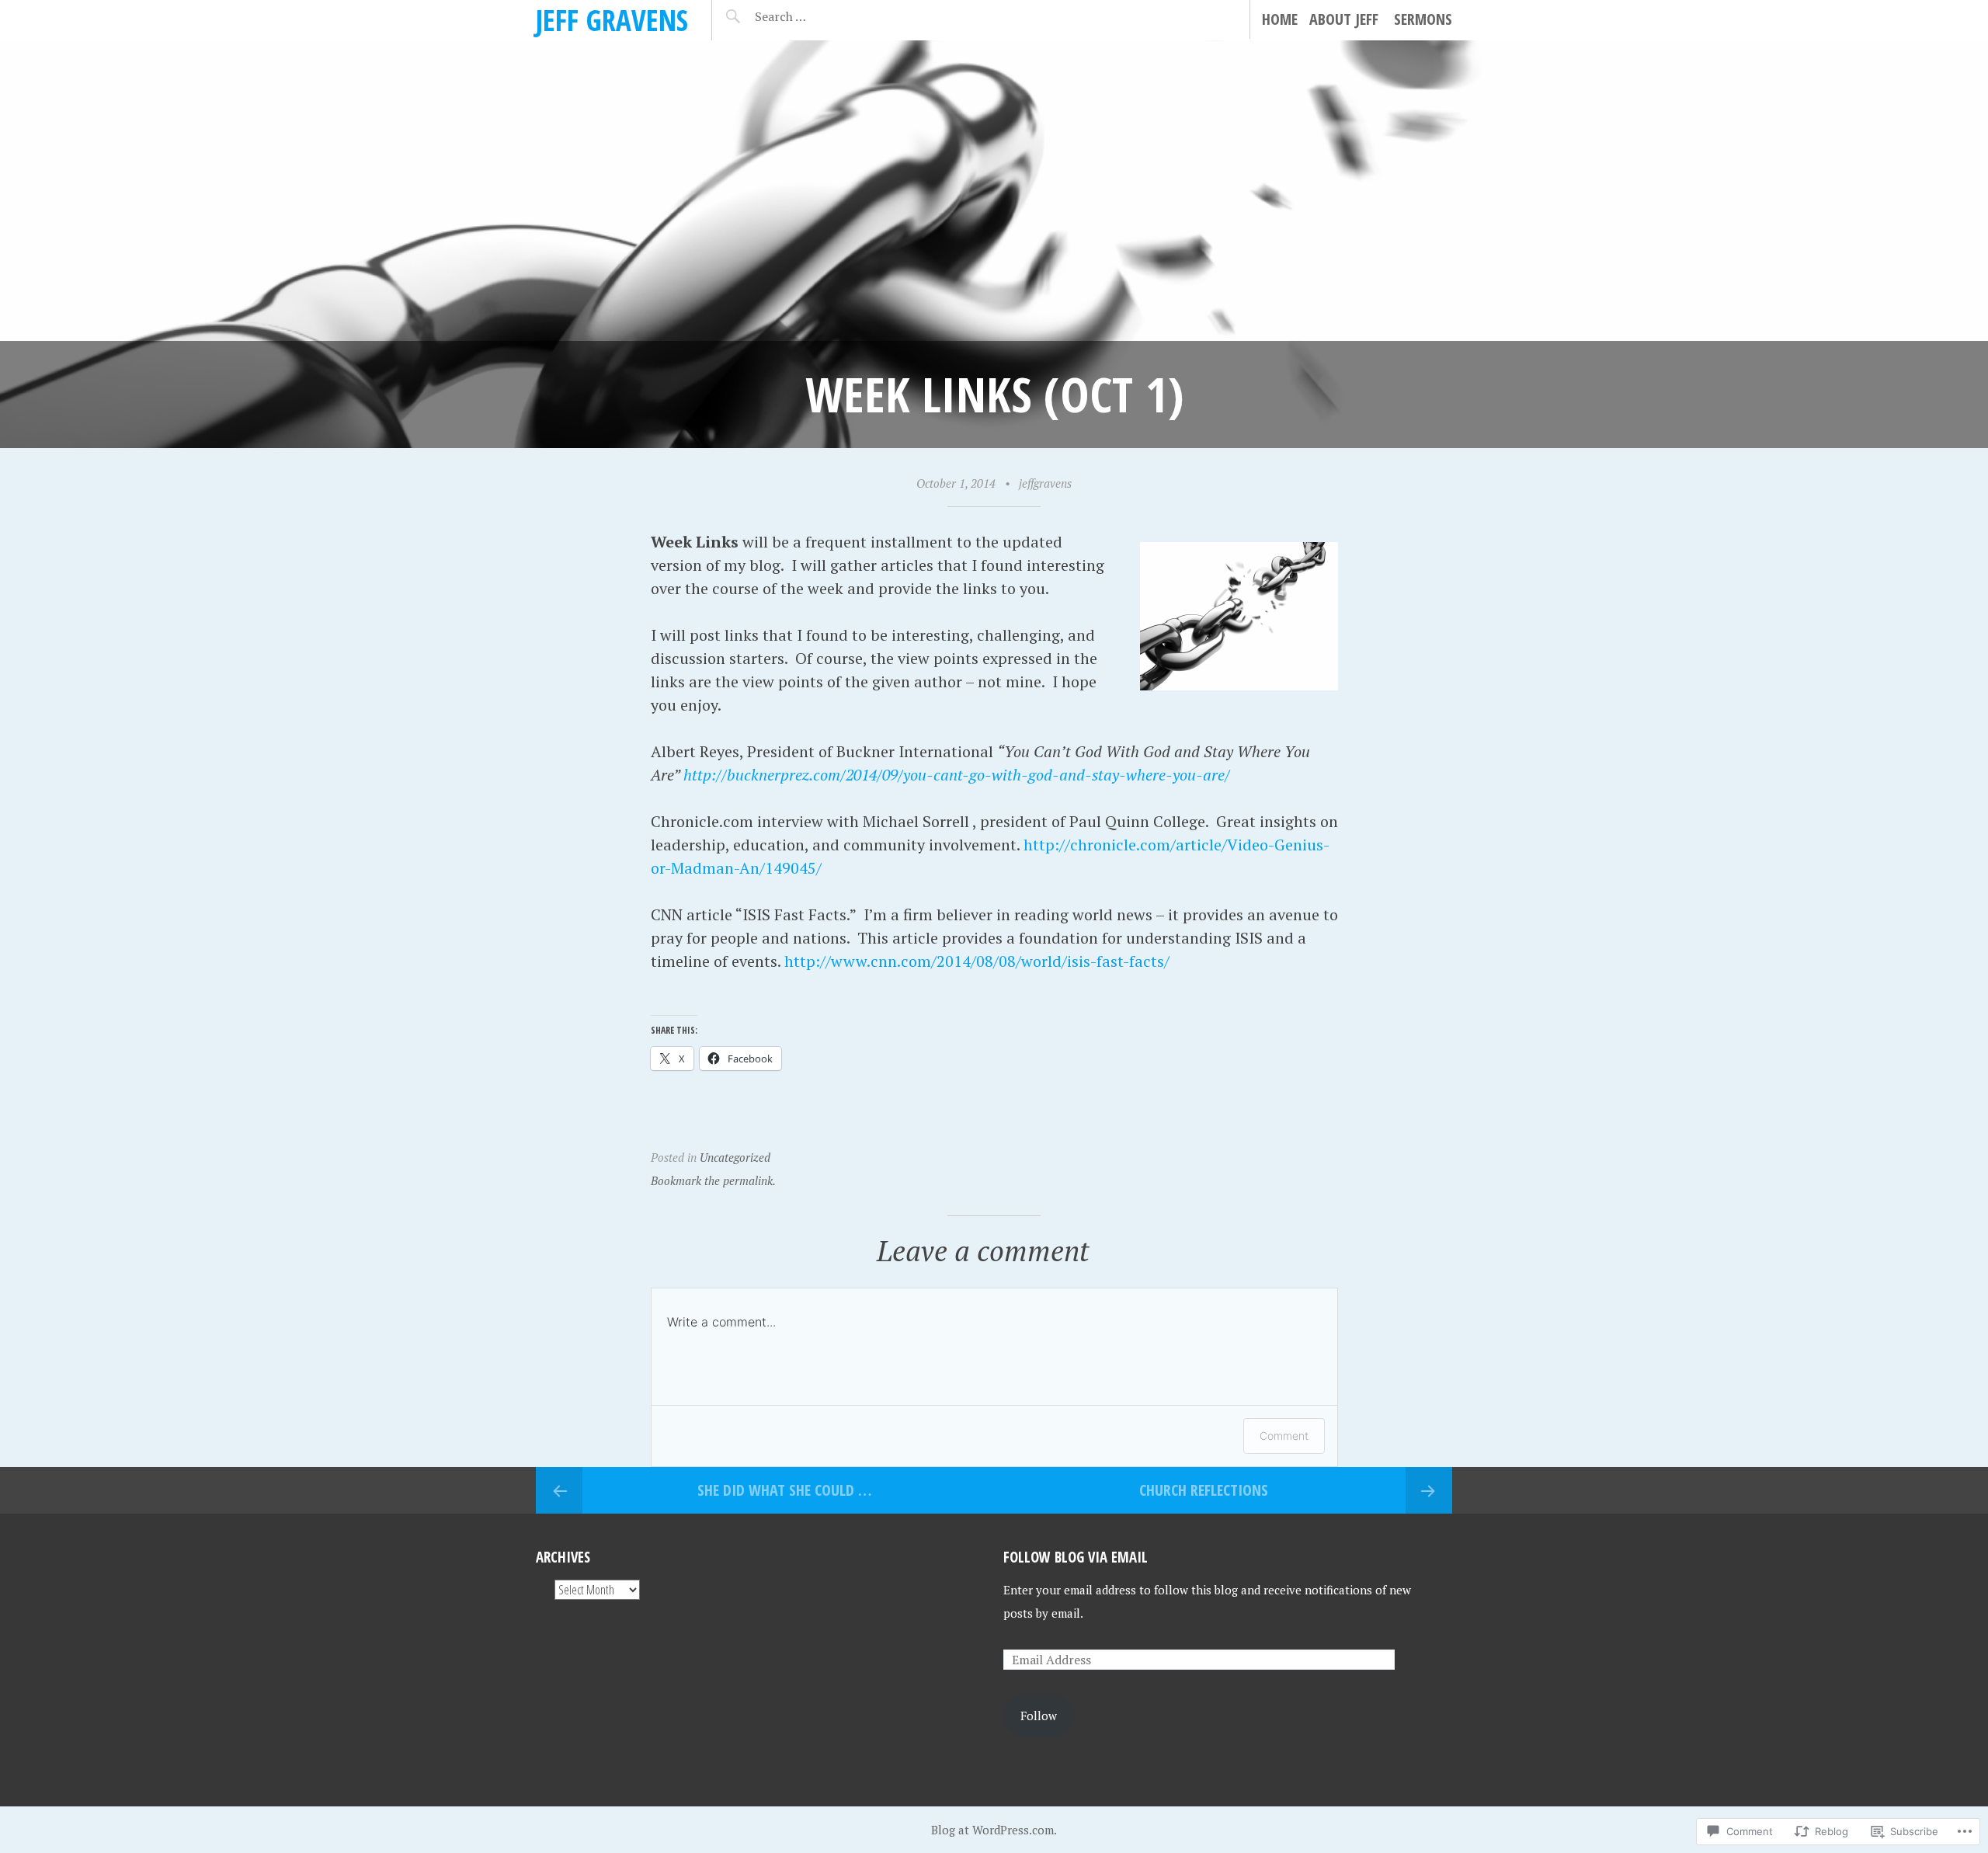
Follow (1039, 1716)
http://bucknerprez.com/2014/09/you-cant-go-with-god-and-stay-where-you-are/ (957, 775)
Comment (1284, 1436)
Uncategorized (735, 1157)
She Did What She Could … (784, 1490)
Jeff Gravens (612, 20)
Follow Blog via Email (1076, 1557)
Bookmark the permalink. (713, 1180)
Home (1280, 19)
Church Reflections (1204, 1490)
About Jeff (1344, 19)
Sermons (1423, 19)
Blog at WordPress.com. (994, 1830)
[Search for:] (819, 16)
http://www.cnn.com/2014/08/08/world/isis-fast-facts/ (977, 961)
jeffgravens (1045, 483)
